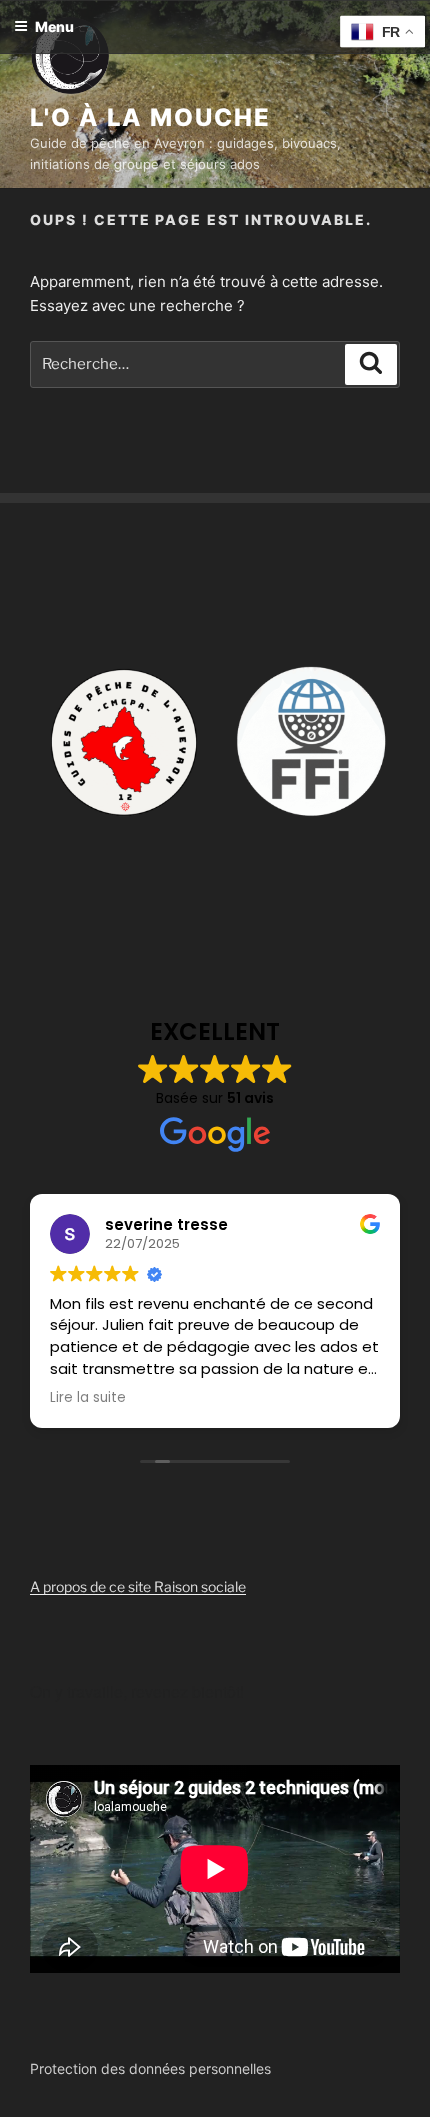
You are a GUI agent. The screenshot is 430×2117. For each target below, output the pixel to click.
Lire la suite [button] (88, 1398)
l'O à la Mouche (150, 117)
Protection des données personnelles (150, 2068)
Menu (54, 26)
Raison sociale (200, 1586)
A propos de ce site (92, 1586)
